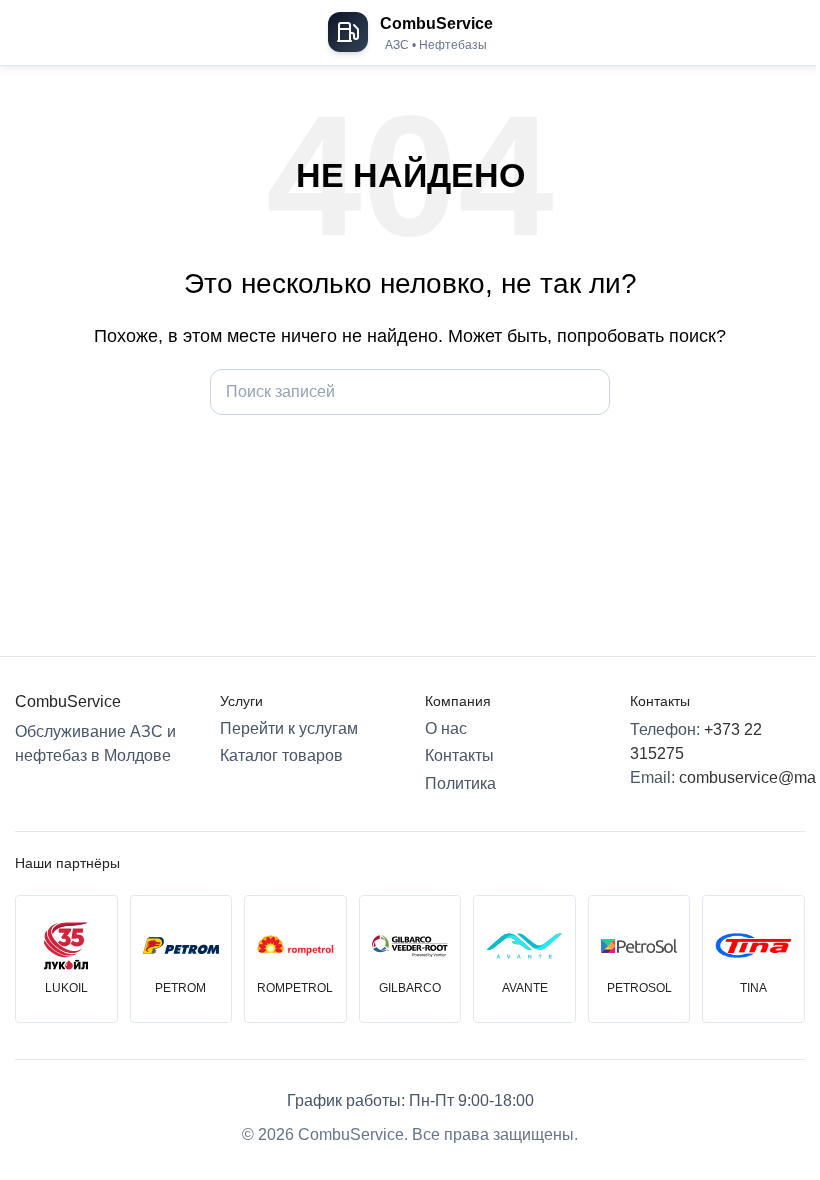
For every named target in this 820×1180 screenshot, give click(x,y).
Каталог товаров (281, 755)
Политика (460, 783)
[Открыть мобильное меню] (23, 33)
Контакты (459, 755)
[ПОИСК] (587, 392)
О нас (446, 728)
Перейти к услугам (289, 728)
